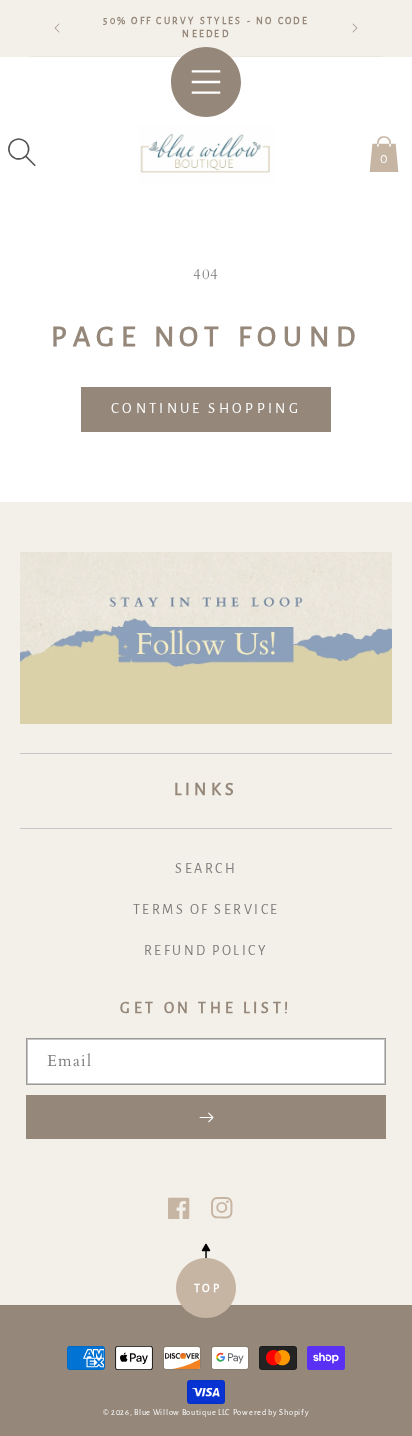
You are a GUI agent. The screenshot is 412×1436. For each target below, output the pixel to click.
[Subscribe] (206, 1117)
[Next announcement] (355, 28)
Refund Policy (206, 951)
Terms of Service (206, 910)
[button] (22, 152)
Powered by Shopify (271, 1412)
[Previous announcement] (57, 28)
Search (206, 869)
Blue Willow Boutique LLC (182, 1412)
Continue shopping (206, 408)
